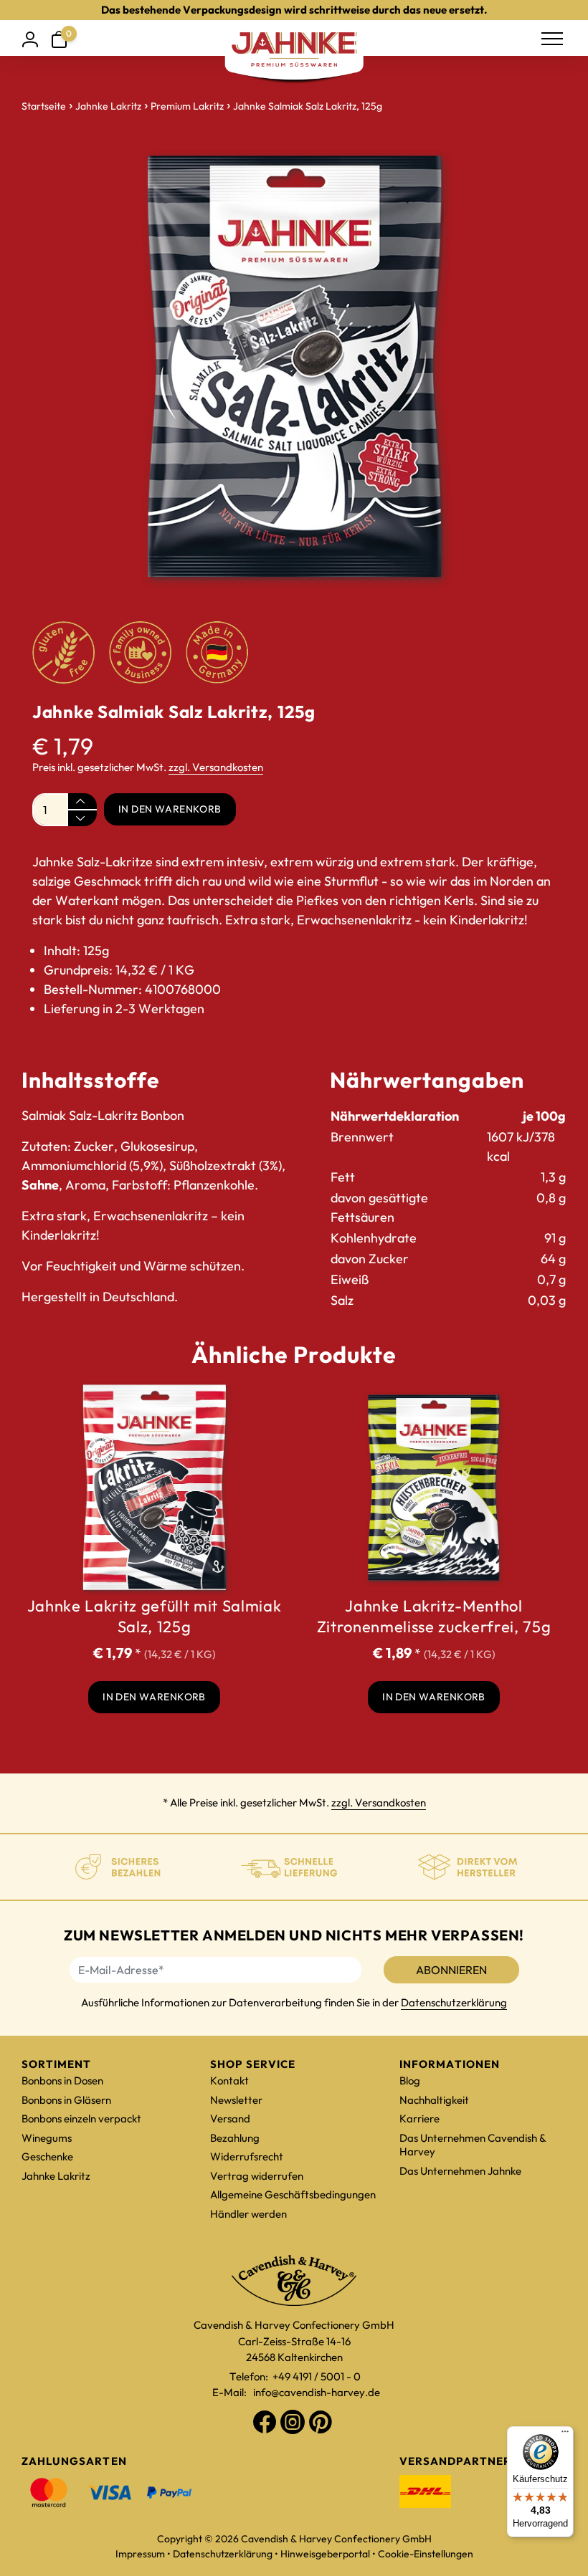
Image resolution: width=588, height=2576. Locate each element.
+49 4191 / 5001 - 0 (317, 2376)
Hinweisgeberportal (325, 2554)
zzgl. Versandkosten (216, 767)
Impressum (140, 2554)
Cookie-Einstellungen (426, 2554)
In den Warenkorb (170, 809)
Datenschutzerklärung (454, 2002)
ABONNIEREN (451, 1970)
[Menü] (565, 2435)
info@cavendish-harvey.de (317, 2392)
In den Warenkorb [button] (154, 1697)
